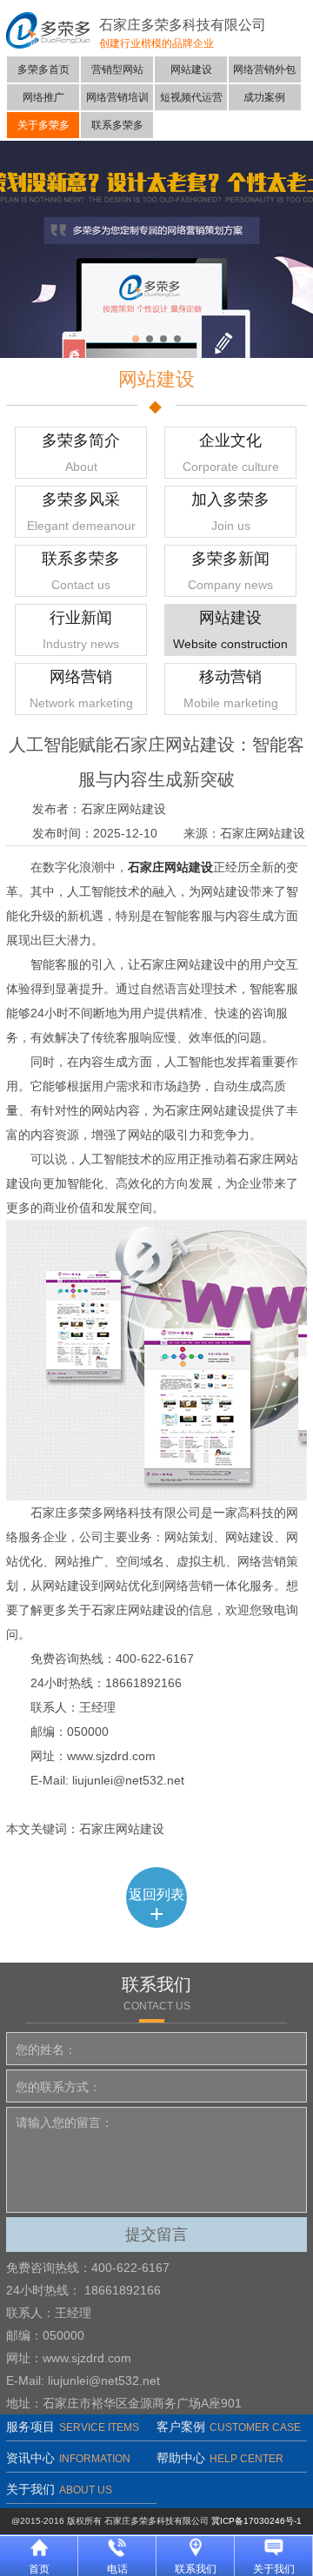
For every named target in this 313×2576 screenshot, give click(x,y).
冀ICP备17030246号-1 (256, 2521)
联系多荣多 (117, 125)
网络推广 (43, 97)
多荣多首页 (43, 70)
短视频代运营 (191, 97)
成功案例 (264, 97)
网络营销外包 (264, 70)
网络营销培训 (117, 97)
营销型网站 (117, 70)
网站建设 (191, 70)
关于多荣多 (43, 125)
